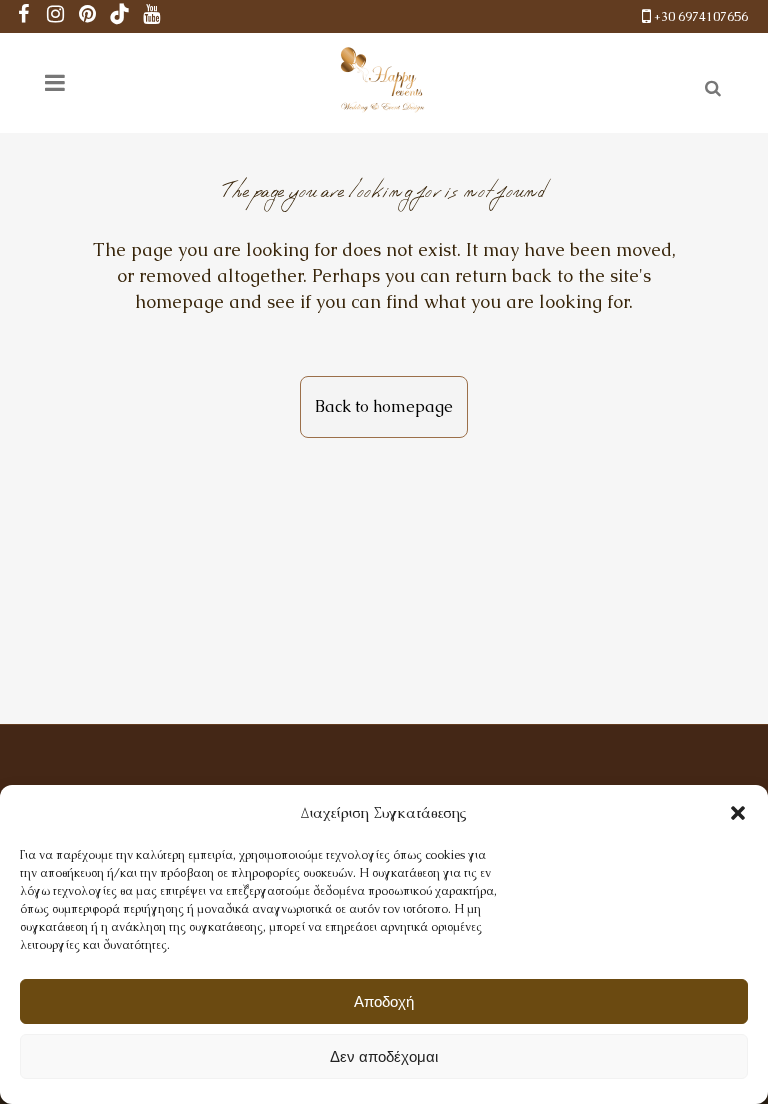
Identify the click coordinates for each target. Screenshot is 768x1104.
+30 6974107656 (701, 16)
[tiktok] (120, 16)
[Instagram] (56, 16)
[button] (738, 813)
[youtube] (152, 16)
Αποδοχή (384, 1001)
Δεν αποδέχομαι (384, 1056)
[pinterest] (88, 16)
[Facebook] (24, 16)
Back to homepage (384, 406)
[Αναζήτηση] (709, 85)
